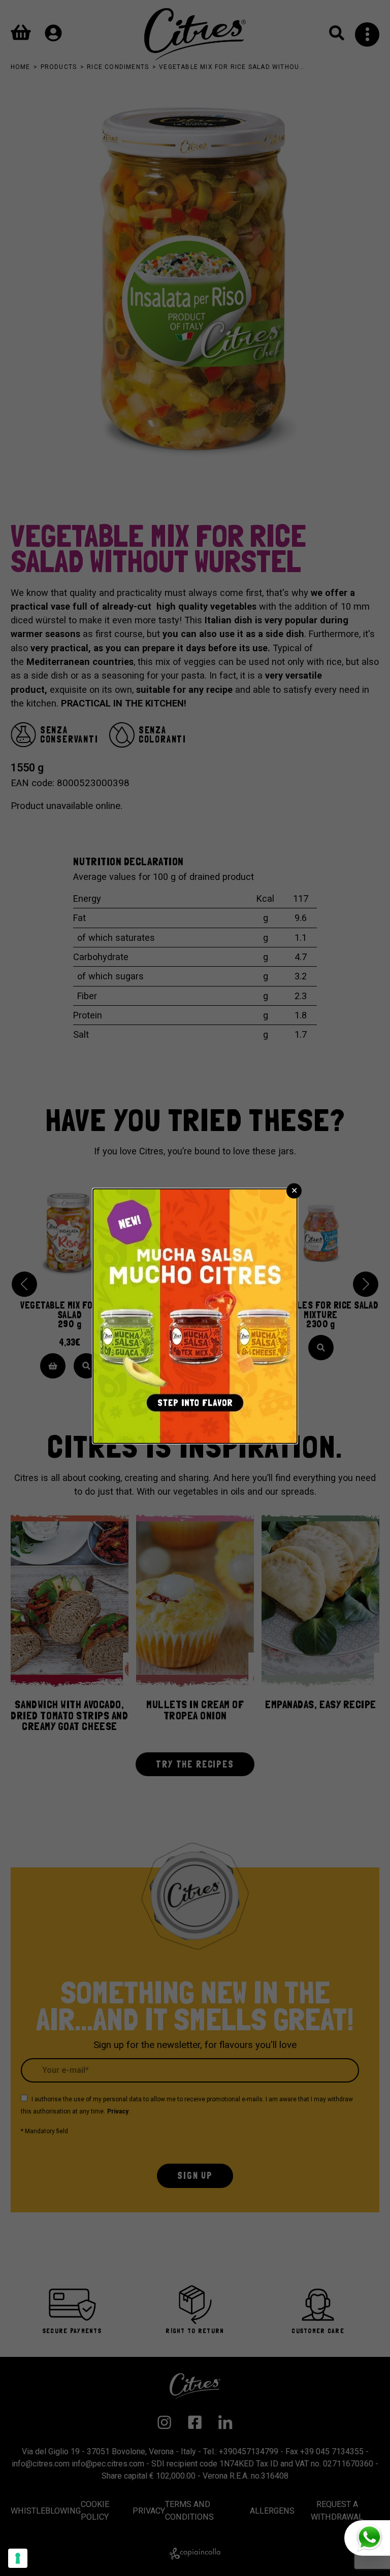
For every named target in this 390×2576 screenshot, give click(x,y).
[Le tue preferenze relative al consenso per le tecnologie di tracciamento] (18, 2558)
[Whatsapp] (367, 2538)
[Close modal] (294, 1191)
